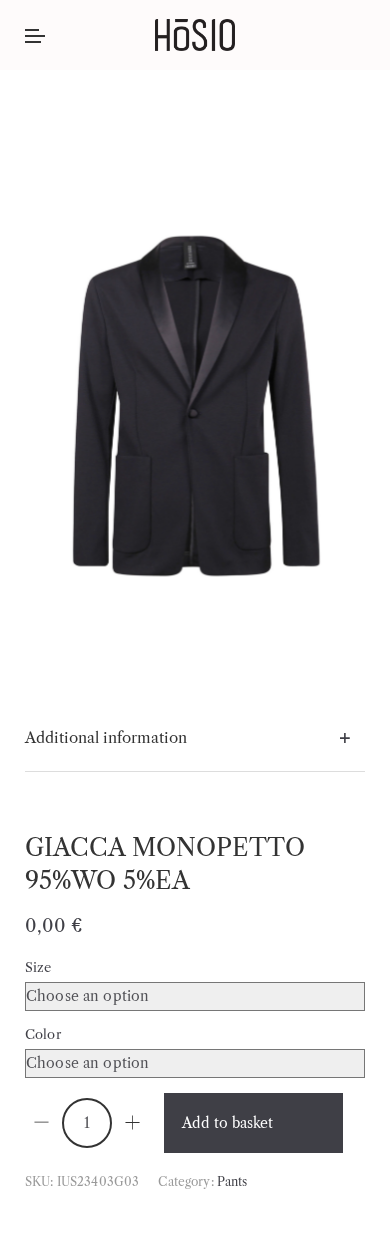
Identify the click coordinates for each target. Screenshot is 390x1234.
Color (43, 1034)
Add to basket (227, 1123)
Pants (232, 1181)
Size (38, 967)
